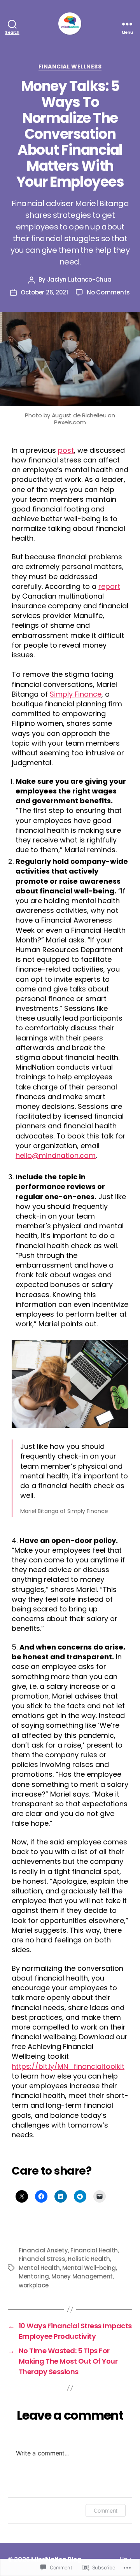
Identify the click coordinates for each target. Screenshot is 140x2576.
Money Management (82, 2276)
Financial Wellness (70, 67)
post (66, 450)
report (109, 586)
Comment (106, 2510)
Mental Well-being (89, 2268)
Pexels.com (70, 422)
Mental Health (39, 2268)
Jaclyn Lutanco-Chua (79, 279)
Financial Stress (42, 2259)
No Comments (108, 292)
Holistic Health (89, 2259)
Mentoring (34, 2276)
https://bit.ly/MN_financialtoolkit (68, 2066)
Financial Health (94, 2250)
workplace (34, 2285)
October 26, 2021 (44, 292)
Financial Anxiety (43, 2250)
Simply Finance (76, 694)
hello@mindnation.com (56, 1155)
